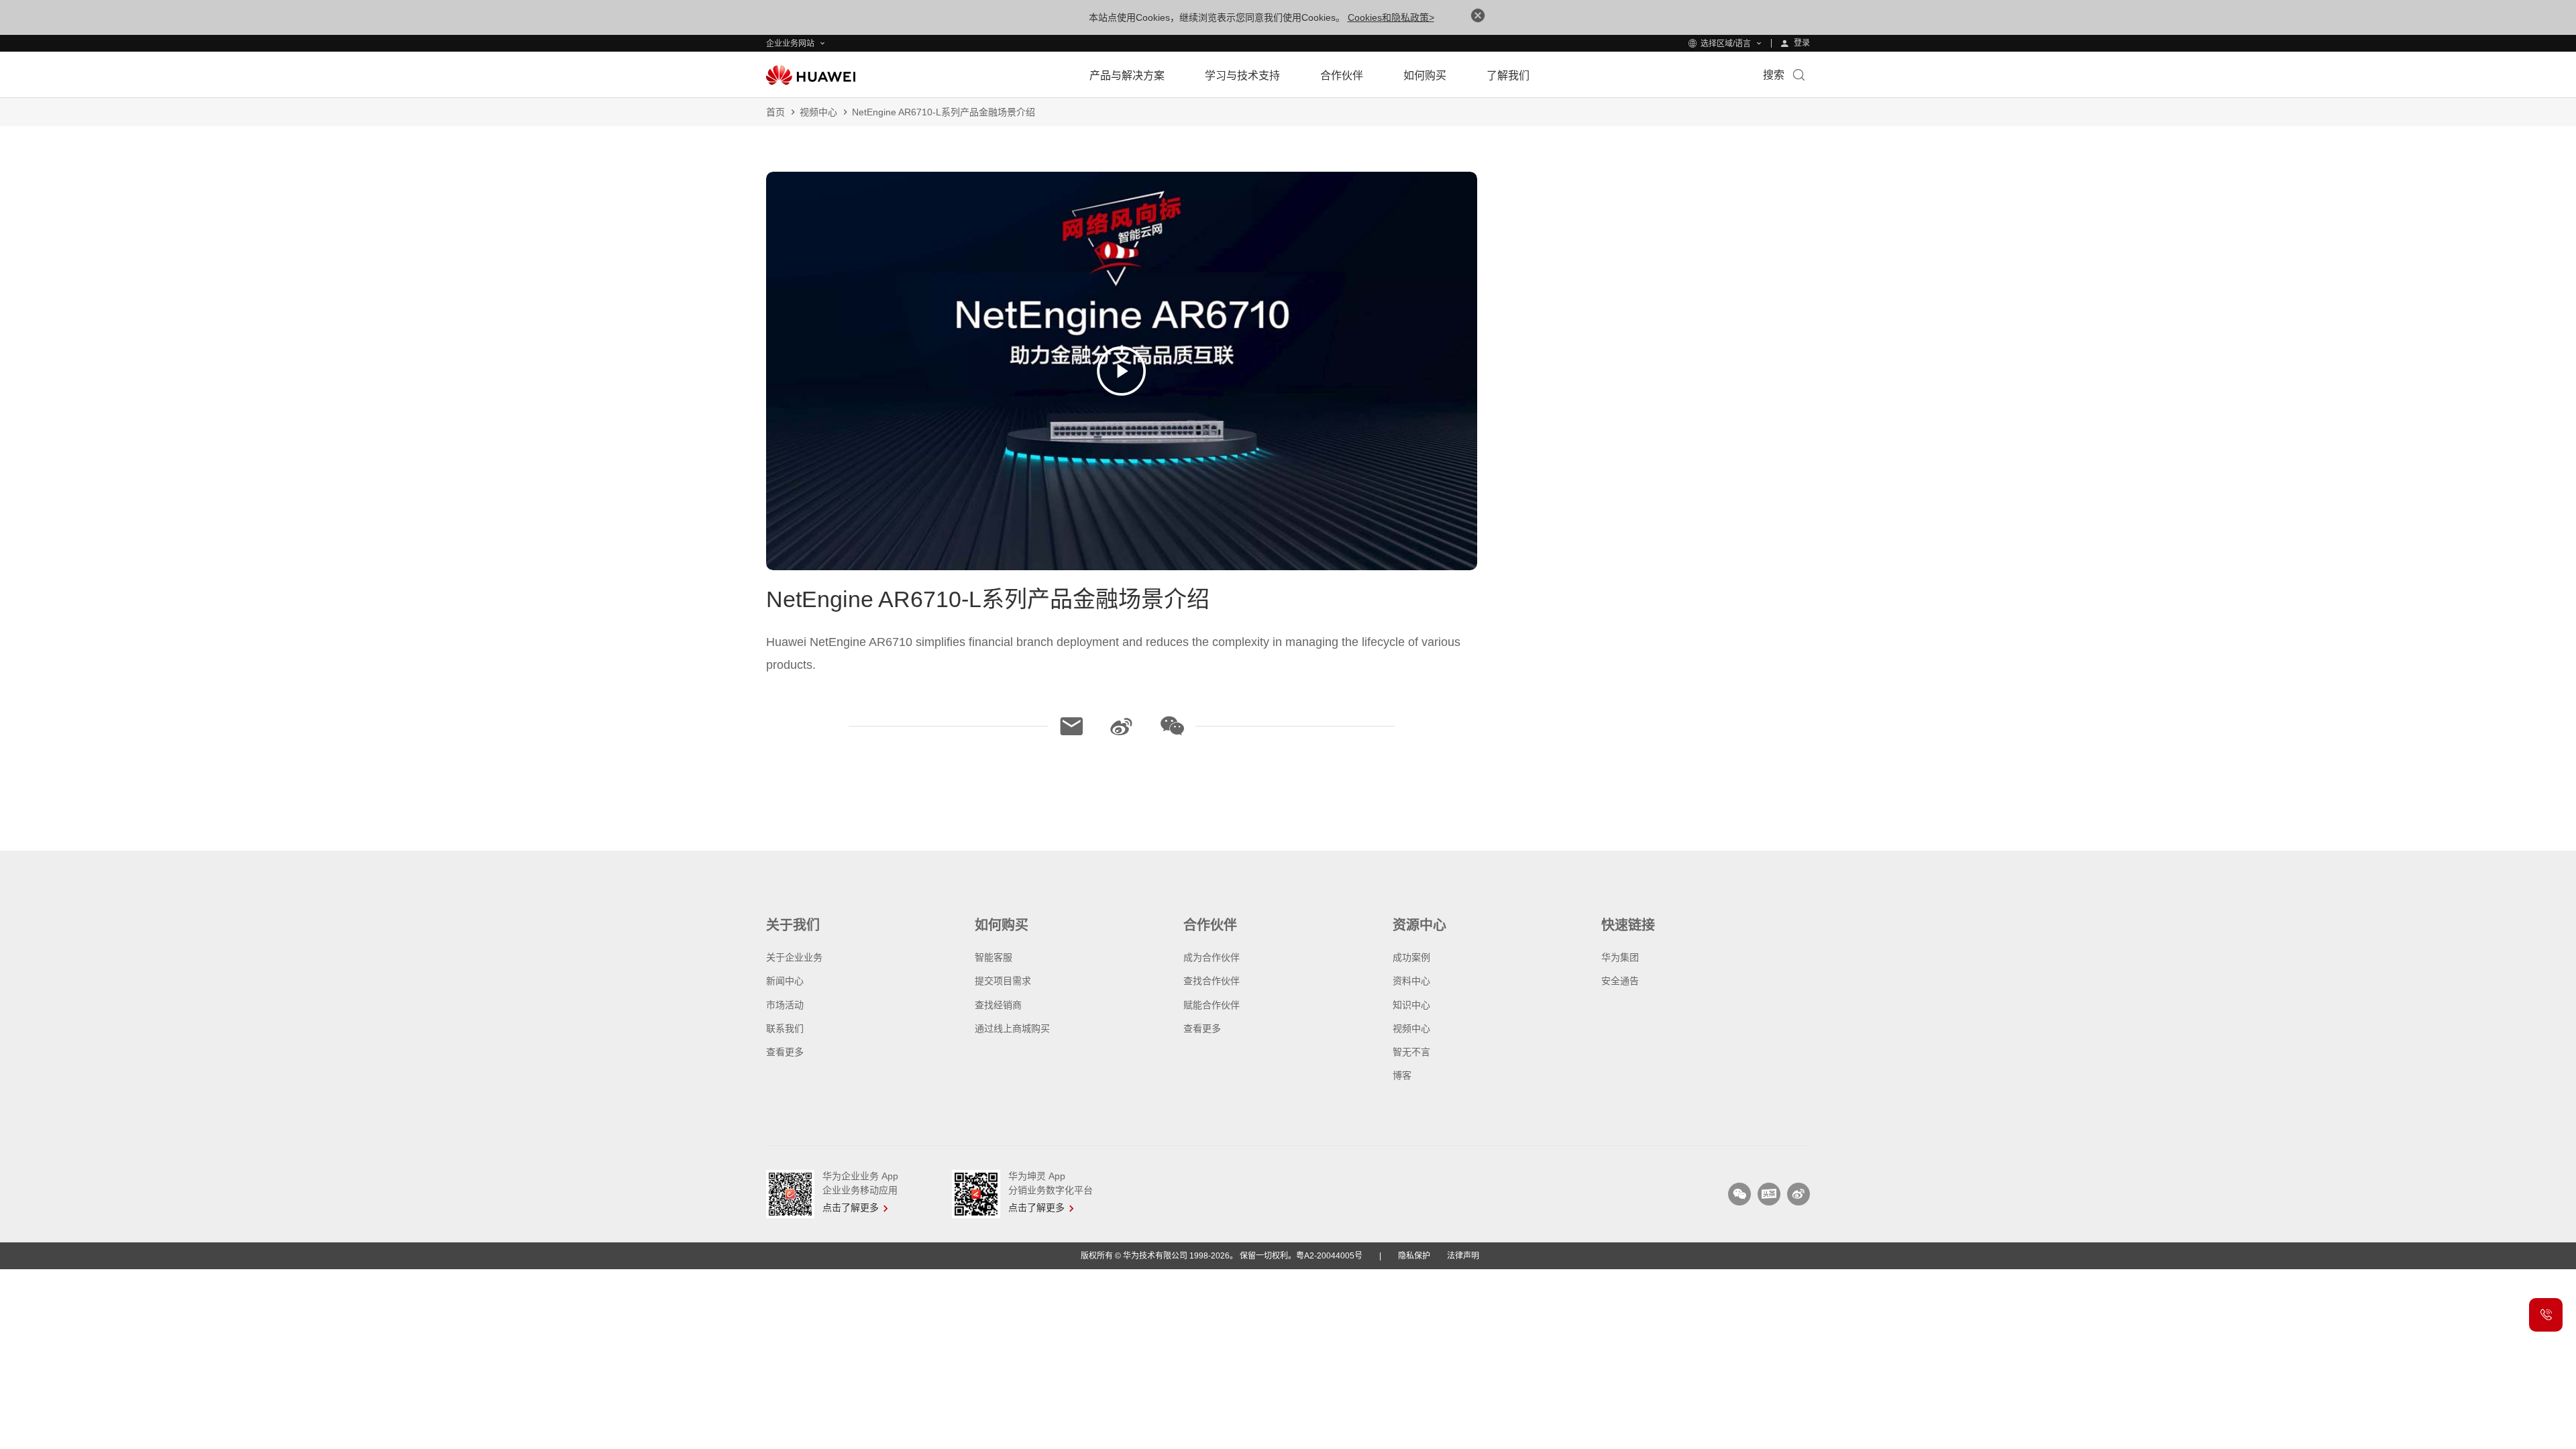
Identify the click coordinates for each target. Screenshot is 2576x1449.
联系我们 (785, 1028)
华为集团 (1620, 957)
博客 (1402, 1075)
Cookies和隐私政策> (1391, 17)
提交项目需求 (1003, 981)
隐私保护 (1414, 1256)
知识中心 (1411, 1005)
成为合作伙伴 (1212, 957)
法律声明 (1463, 1256)
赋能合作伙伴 (1212, 1005)
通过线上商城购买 (1012, 1028)
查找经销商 (998, 1005)
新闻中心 (785, 981)
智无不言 (1411, 1052)
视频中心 (818, 112)
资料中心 (1411, 981)
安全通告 (1620, 981)
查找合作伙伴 (1212, 981)
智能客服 (994, 957)
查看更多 (785, 1052)
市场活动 (785, 1005)
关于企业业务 (794, 957)
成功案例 (1411, 957)
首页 (775, 112)
